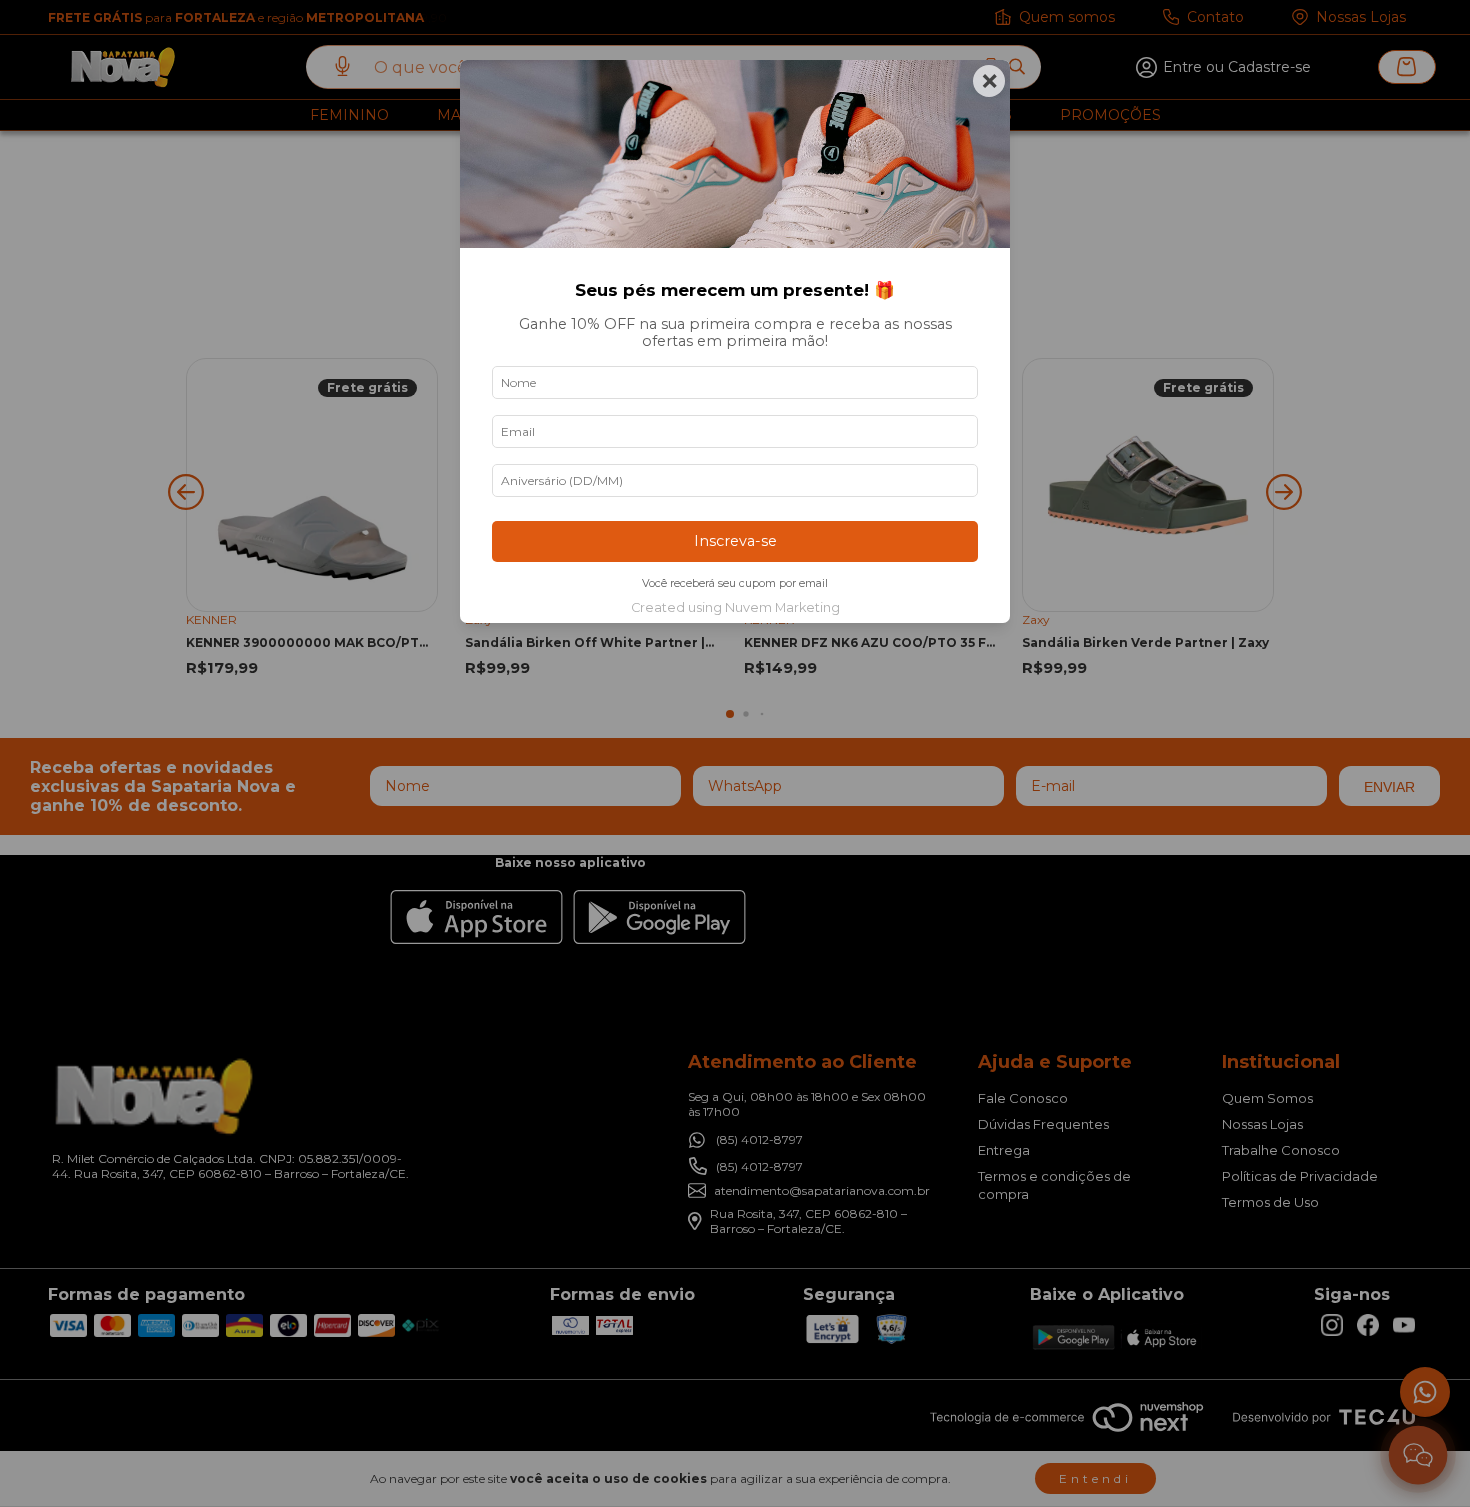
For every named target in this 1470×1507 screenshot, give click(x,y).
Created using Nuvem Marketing (735, 607)
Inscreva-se (735, 541)
